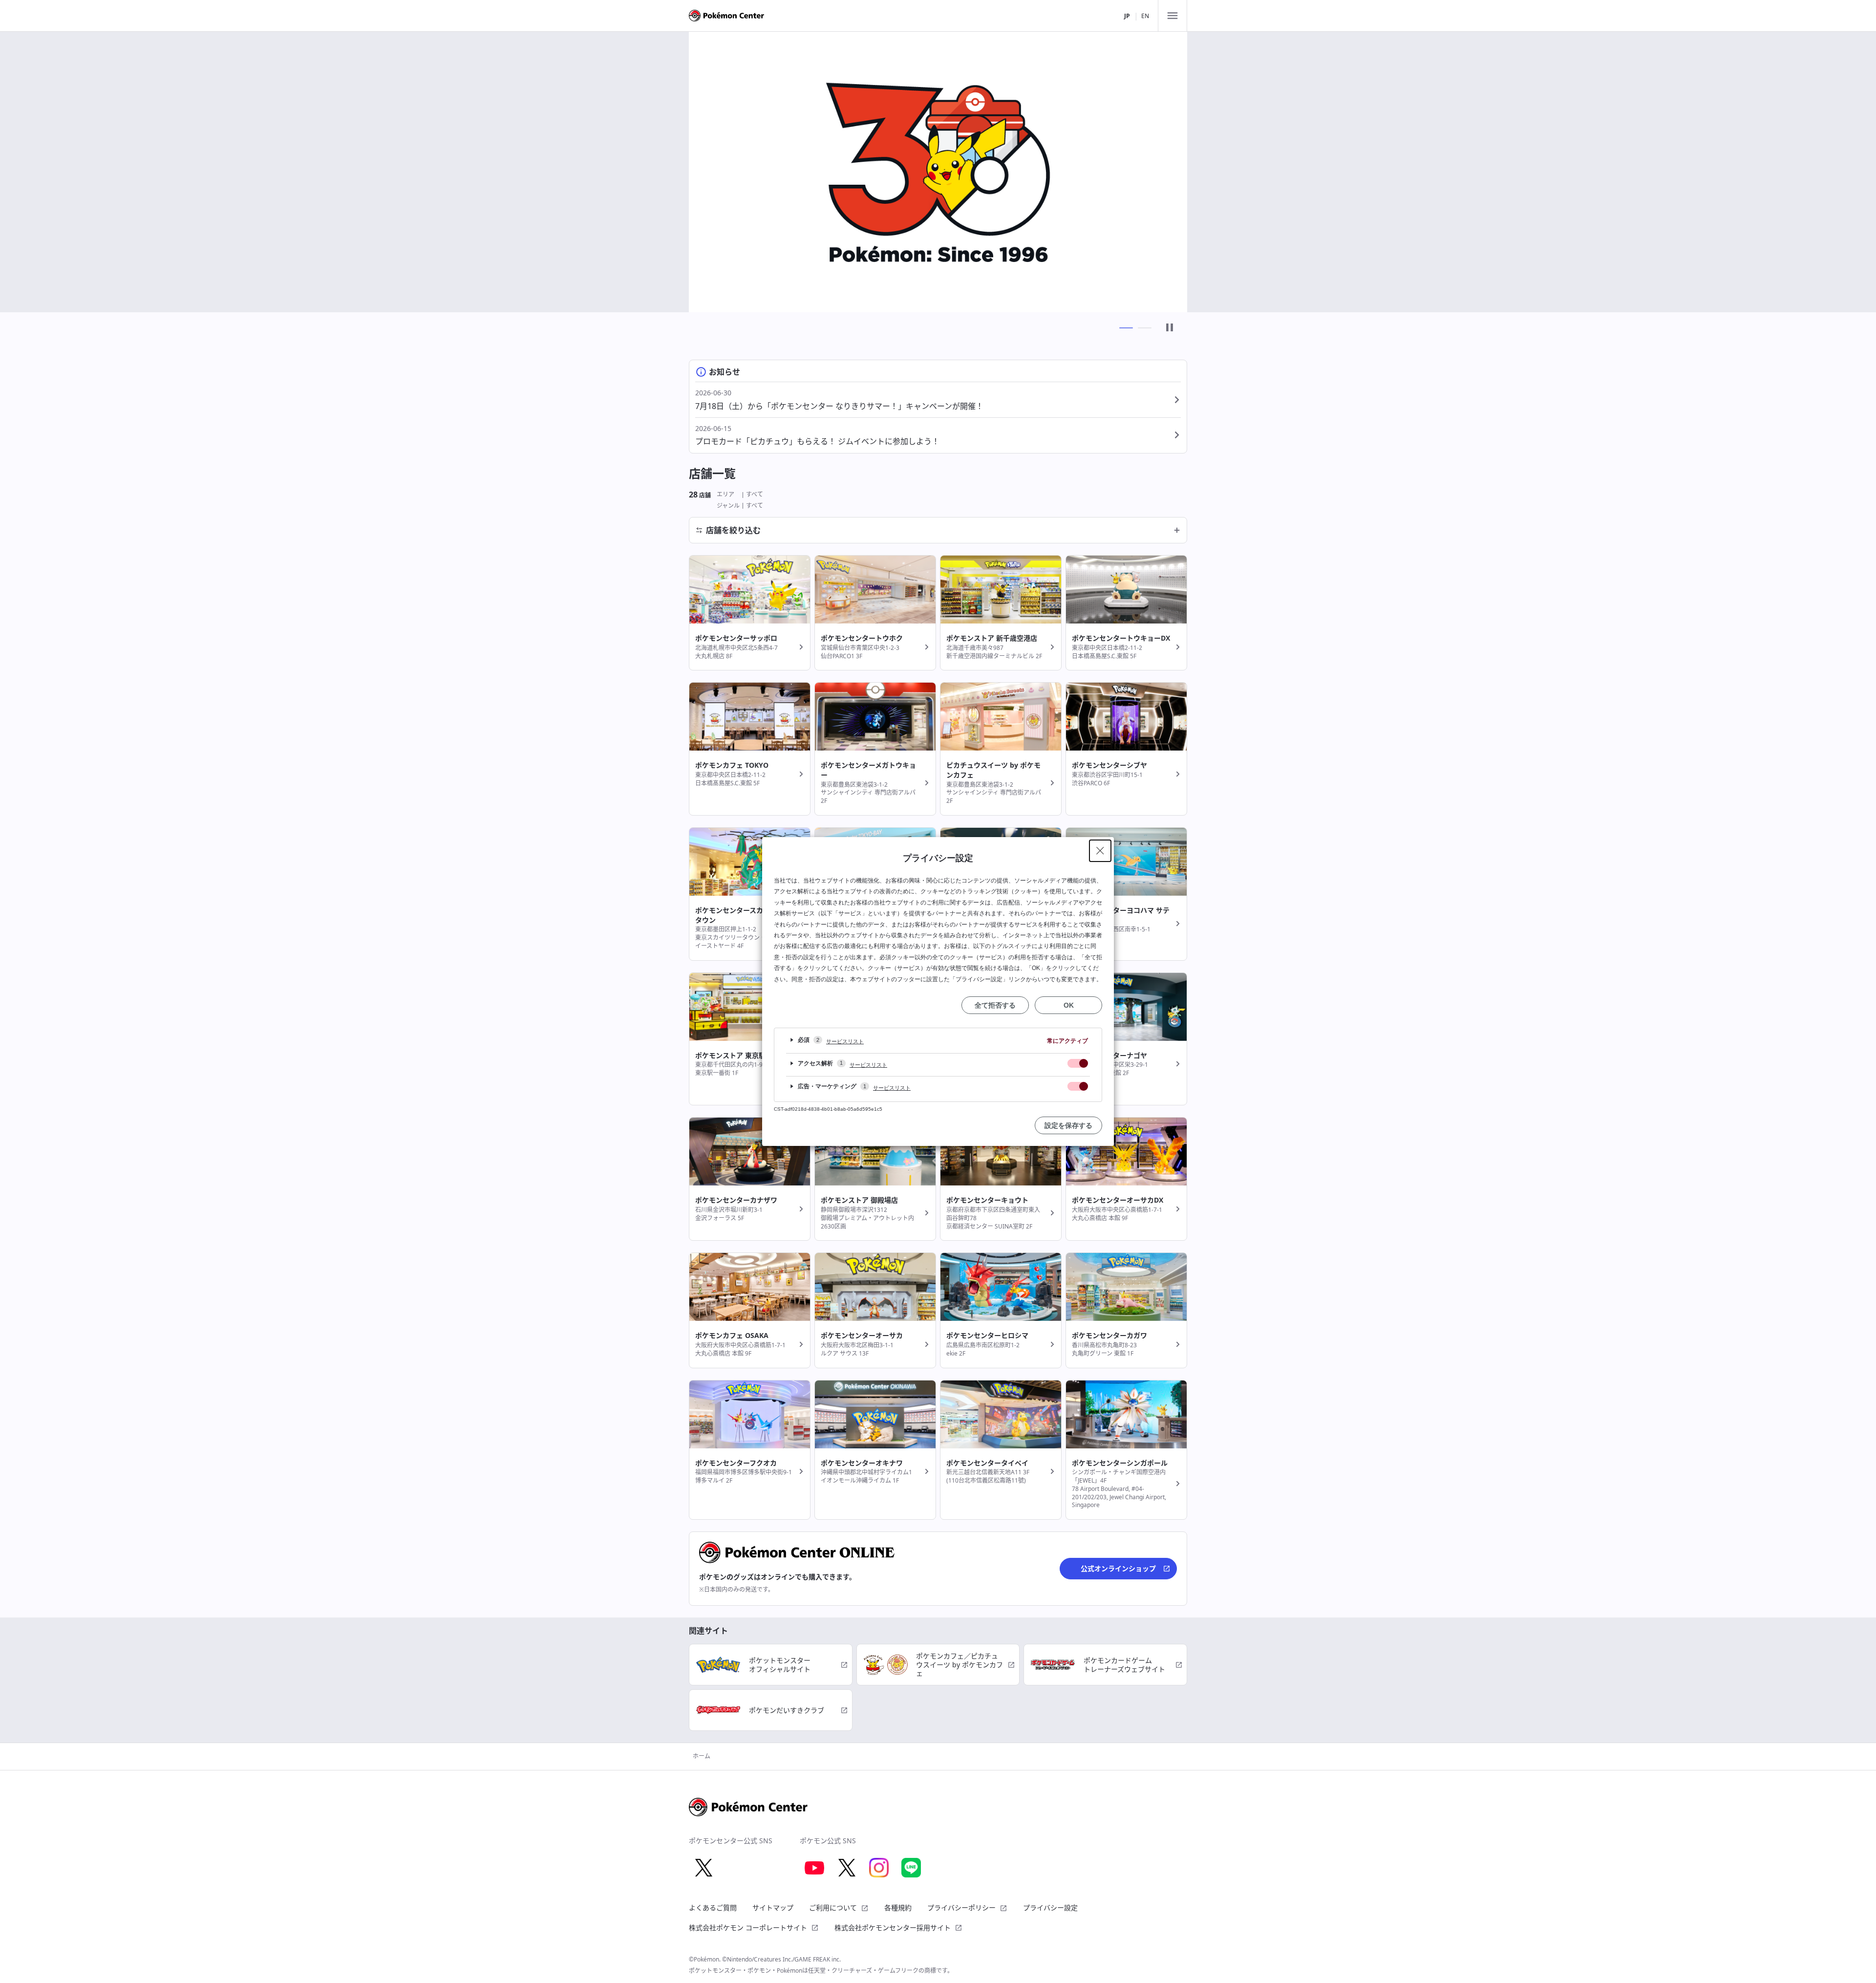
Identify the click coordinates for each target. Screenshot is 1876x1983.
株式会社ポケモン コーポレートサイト (748, 1928)
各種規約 (898, 1908)
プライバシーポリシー (961, 1908)
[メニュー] (1172, 16)
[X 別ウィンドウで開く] (703, 1868)
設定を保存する (1068, 1125)
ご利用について (833, 1908)
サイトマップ (773, 1908)
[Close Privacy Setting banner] (1100, 851)
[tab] (1126, 328)
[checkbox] (1078, 1063)
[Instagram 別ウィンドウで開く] (879, 1868)
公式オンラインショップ (1118, 1568)
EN (1145, 16)
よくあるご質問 (713, 1908)
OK (1069, 1005)
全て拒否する (995, 1005)
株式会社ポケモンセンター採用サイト (893, 1928)
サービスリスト (845, 1041)
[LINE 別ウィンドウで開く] (911, 1868)
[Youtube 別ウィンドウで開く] (814, 1868)
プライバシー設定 (1050, 1908)
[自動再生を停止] (1170, 328)
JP (1127, 16)
